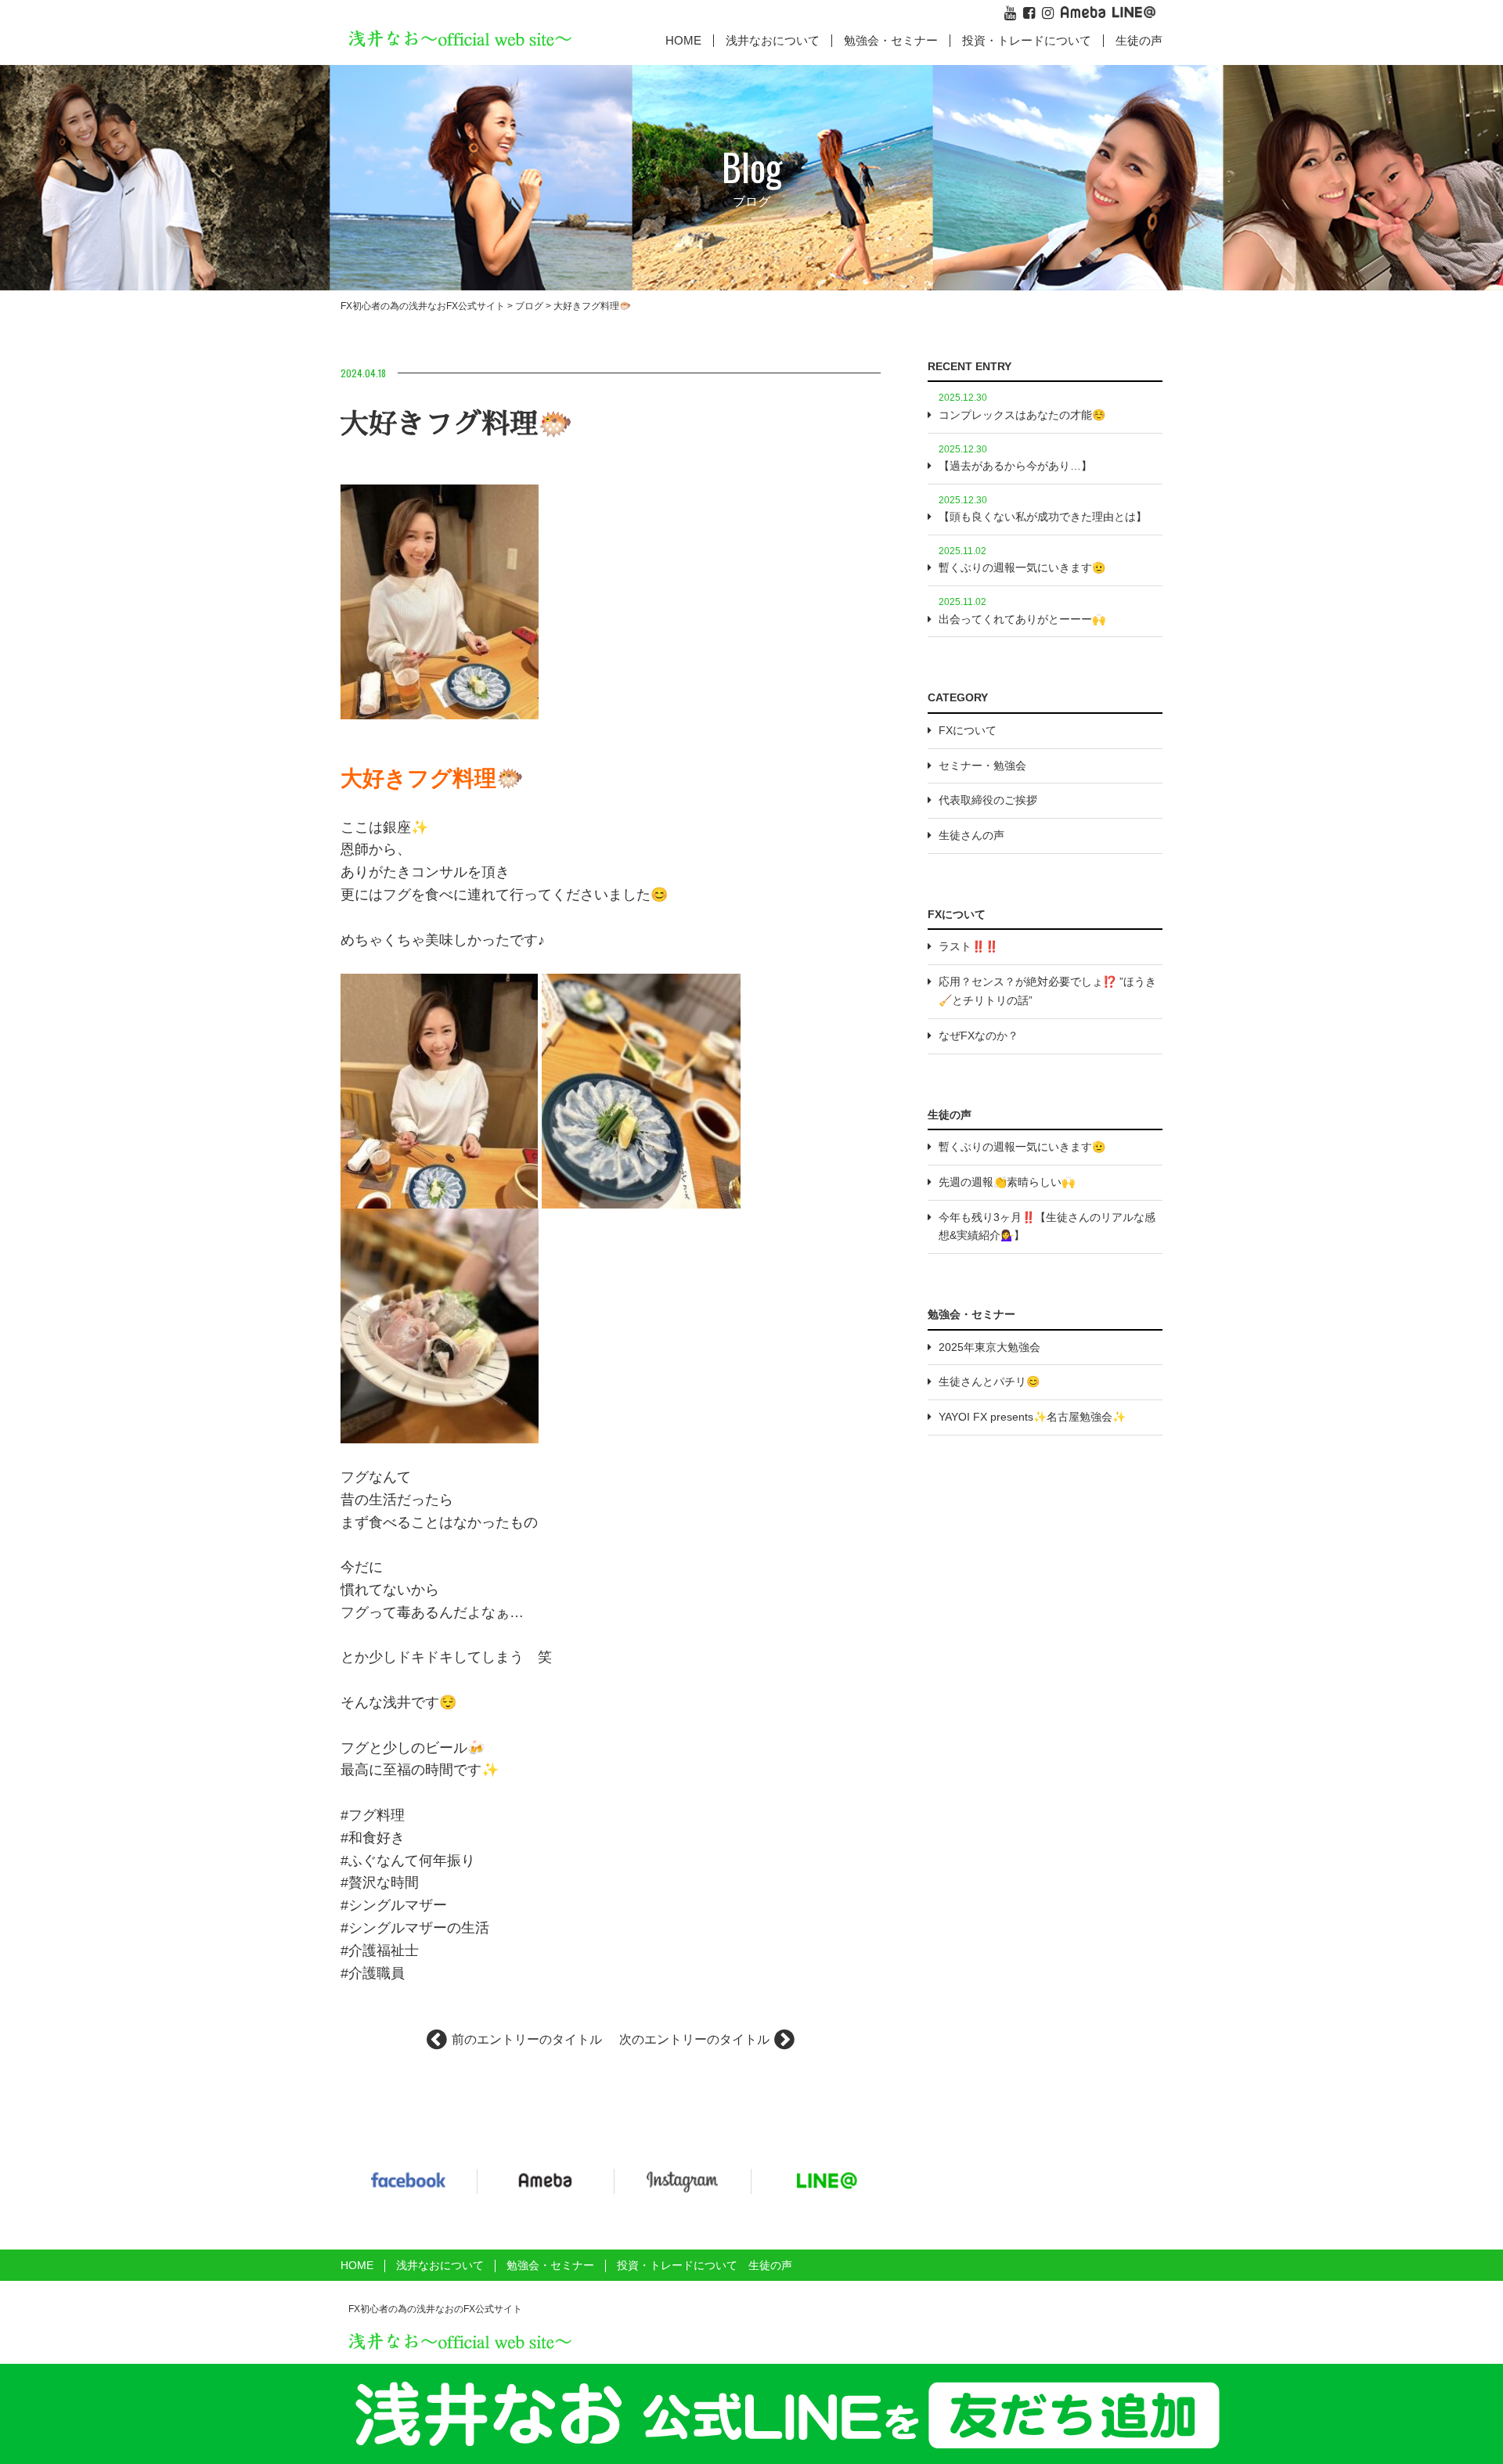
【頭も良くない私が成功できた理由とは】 (1043, 517)
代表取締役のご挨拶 (988, 800)
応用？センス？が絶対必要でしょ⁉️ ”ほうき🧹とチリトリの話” (1047, 991)
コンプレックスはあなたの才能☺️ (1022, 415)
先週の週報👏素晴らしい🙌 (1007, 1182)
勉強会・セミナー (891, 40)
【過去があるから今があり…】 (1015, 466)
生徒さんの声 (971, 835)
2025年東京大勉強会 (989, 1347)
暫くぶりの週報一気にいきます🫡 (1022, 567)
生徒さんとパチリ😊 (989, 1381)
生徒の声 (1139, 40)
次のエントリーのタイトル (694, 2039)
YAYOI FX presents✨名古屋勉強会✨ (1032, 1417)
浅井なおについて (440, 2266)
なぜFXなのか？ (979, 1036)
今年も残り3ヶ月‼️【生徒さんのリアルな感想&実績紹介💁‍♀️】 (1047, 1227)
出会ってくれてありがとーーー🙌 (1022, 619)
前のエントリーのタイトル (527, 2039)
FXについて (968, 730)
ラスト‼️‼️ (968, 946)
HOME (683, 40)
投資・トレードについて (1027, 40)
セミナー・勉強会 (982, 765)
